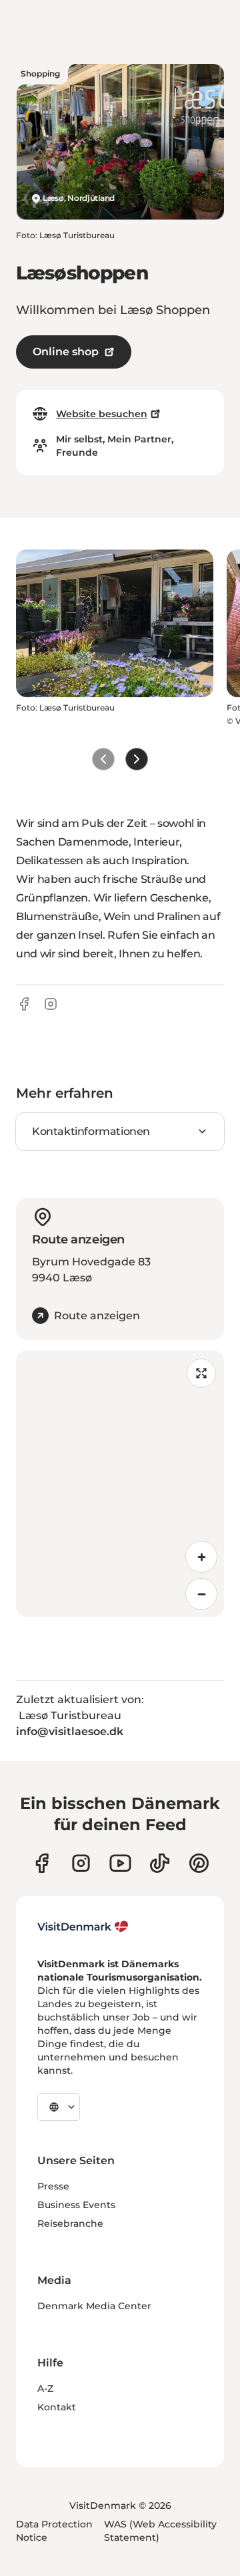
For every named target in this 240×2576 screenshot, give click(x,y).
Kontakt (57, 2407)
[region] (120, 1484)
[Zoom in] (201, 1557)
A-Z (45, 2388)
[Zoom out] (201, 1594)
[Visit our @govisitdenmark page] (160, 1863)
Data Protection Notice (54, 2531)
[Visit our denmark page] (42, 1863)
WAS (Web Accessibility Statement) (160, 2531)
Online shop (66, 352)
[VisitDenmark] (83, 1927)
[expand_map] (201, 1373)
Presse (53, 2186)
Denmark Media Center (94, 2306)
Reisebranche (70, 2223)
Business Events (76, 2205)
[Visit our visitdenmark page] (120, 1863)
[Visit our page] (81, 1863)
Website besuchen (102, 414)
